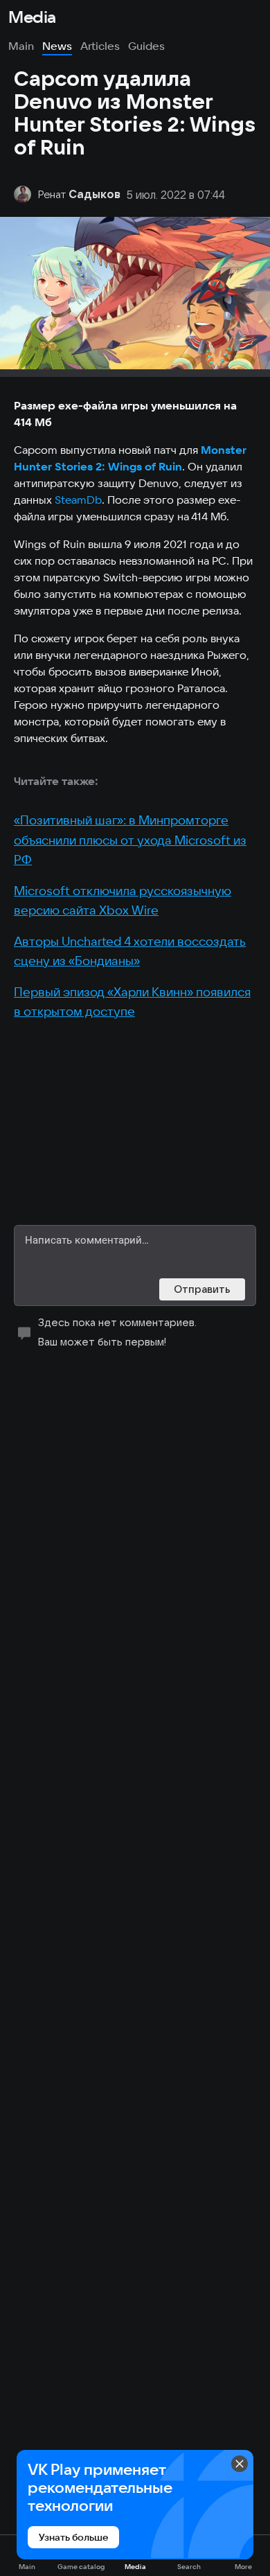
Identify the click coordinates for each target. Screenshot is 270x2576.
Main (21, 46)
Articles (100, 46)
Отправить (202, 1289)
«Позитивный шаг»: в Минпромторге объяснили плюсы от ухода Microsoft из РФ (130, 840)
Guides (146, 46)
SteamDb (78, 500)
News (57, 46)
